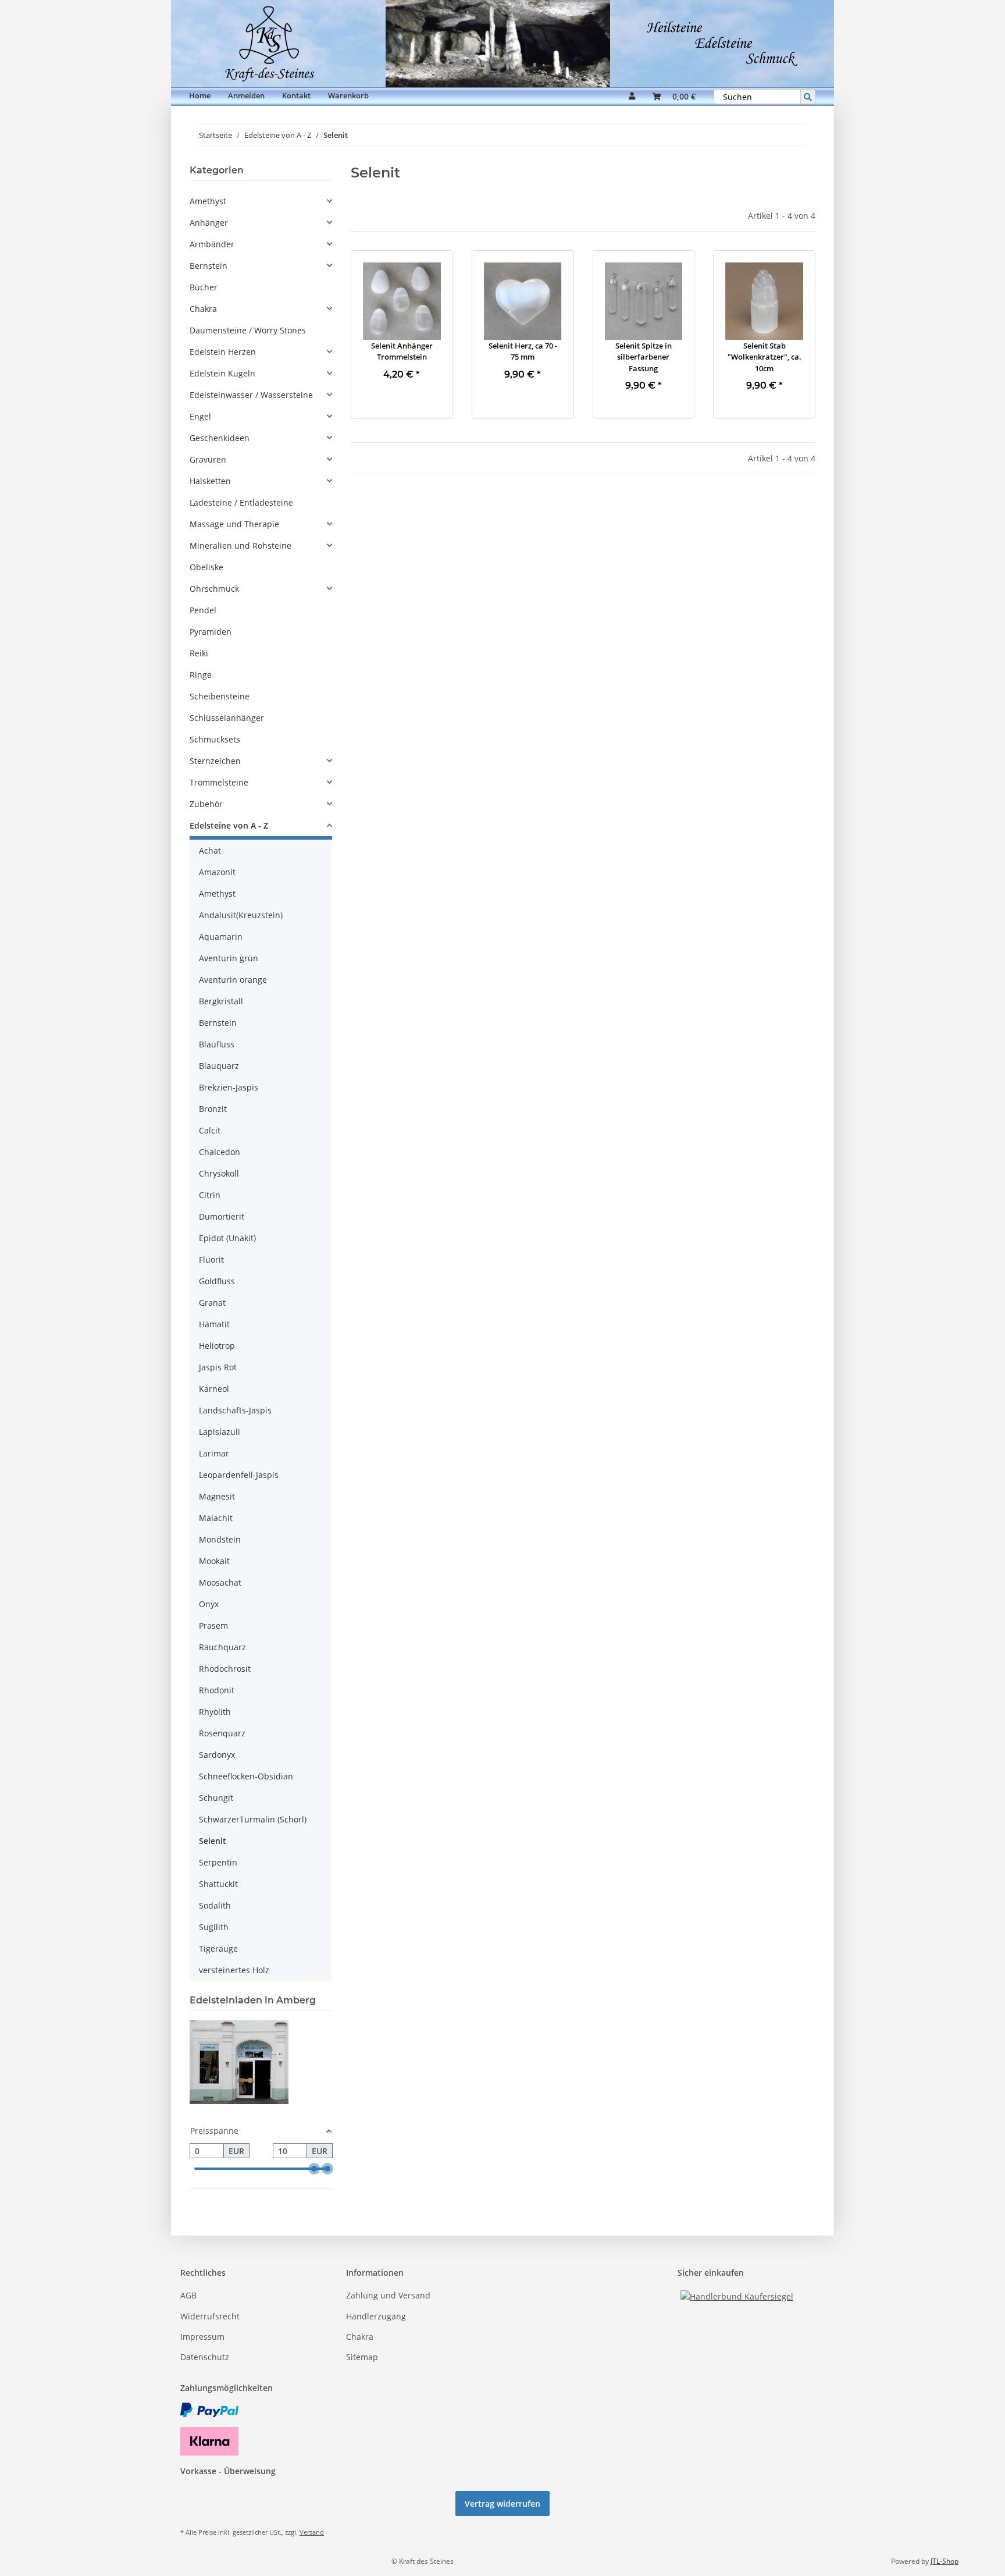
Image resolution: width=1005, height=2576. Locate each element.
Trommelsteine (219, 782)
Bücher (204, 287)
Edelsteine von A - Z (229, 825)
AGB (188, 2295)
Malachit (216, 1518)
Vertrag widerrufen (502, 2504)
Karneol (214, 1389)
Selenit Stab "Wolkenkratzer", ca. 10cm (765, 357)
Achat (210, 850)
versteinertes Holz (234, 1970)
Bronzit (213, 1109)
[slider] (314, 2169)
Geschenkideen (220, 438)
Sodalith (215, 1905)
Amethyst (208, 201)
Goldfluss (217, 1281)
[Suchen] (808, 97)
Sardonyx (217, 1755)
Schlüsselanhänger (227, 718)
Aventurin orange (233, 980)
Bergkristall (221, 1001)
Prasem (213, 1625)
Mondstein (220, 1539)
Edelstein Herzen (223, 352)
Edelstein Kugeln (222, 373)
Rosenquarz (222, 1733)
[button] (632, 97)
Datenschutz (205, 2357)
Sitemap (362, 2357)
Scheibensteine (220, 696)
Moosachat (220, 1582)
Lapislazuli (220, 1432)
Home (200, 95)
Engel (200, 416)
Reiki (199, 653)
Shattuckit (218, 1884)
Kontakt (296, 95)
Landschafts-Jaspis (235, 1410)
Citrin (210, 1195)
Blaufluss (217, 1044)
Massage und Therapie (234, 524)
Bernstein (209, 266)
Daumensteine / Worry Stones (248, 330)
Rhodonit (217, 1690)
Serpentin (218, 1862)
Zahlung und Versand (388, 2295)
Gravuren (208, 459)
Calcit (210, 1130)
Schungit (216, 1798)
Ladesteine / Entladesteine (241, 502)
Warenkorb (348, 95)
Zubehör (206, 804)
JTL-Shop (945, 2561)
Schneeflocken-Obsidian (246, 1776)
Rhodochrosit (225, 1669)
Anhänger (209, 223)
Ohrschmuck (214, 589)
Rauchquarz (222, 1647)
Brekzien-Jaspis (229, 1087)
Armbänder (212, 244)
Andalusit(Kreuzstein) (241, 915)
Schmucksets (215, 739)
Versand (312, 2532)
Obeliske (206, 567)
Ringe (201, 675)
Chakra (203, 309)
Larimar (214, 1453)
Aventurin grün (229, 958)
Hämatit (214, 1324)
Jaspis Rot (218, 1367)
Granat (212, 1303)
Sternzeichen (215, 761)
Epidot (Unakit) (227, 1238)
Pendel (203, 610)
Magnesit (217, 1496)
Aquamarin (221, 937)
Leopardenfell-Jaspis (239, 1475)
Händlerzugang (376, 2316)
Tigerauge (218, 1948)
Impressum (202, 2337)
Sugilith (214, 1927)
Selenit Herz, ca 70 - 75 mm (523, 351)
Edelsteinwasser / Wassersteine (251, 395)
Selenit (213, 1841)
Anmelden (246, 95)
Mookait (214, 1561)
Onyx (209, 1604)
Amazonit (217, 872)
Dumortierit (222, 1216)
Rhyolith (215, 1712)
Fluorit (211, 1259)
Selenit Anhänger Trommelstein (402, 351)
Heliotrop (217, 1346)
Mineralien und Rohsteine (240, 546)
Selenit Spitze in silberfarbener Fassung (644, 357)
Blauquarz (219, 1066)
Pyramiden (211, 632)
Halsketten (210, 481)
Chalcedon (220, 1152)
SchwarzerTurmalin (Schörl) (253, 1819)
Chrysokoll (219, 1173)
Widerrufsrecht (210, 2316)
